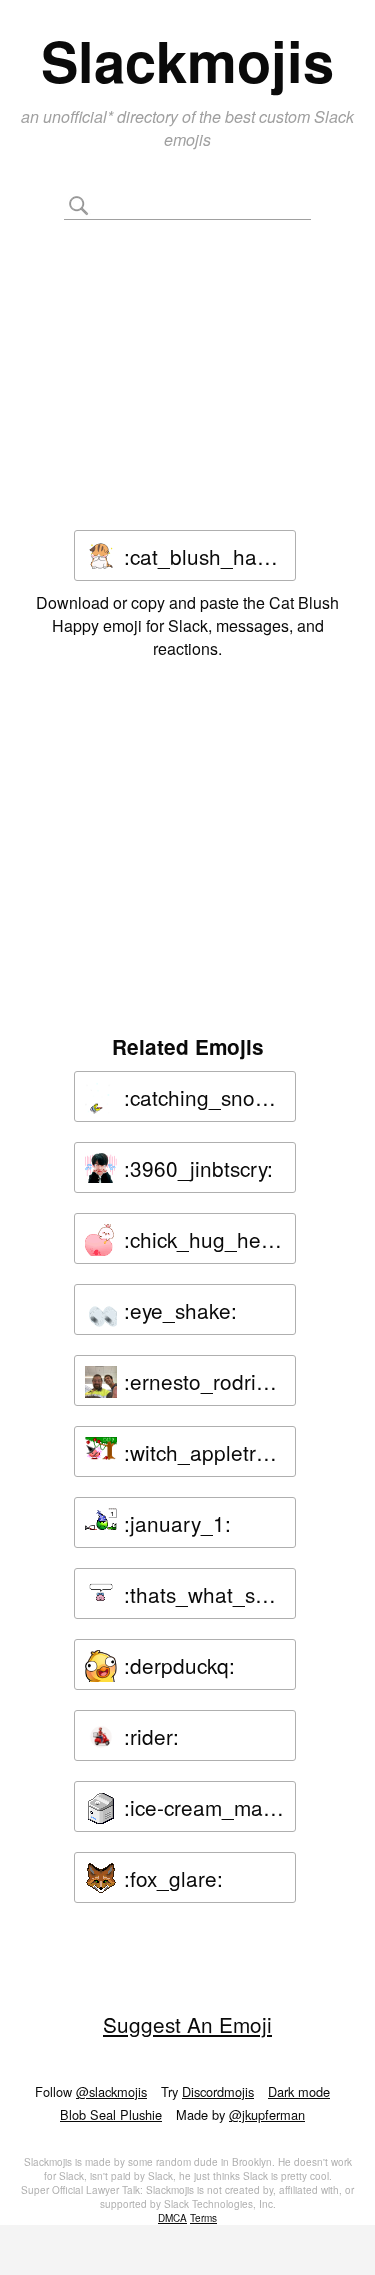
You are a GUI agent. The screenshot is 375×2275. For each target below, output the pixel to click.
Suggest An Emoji (187, 2024)
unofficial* (80, 116)
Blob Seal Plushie (111, 2114)
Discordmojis (218, 2091)
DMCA (172, 2218)
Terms (203, 2218)
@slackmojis (111, 2091)
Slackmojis (187, 60)
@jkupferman (267, 2114)
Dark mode (299, 2091)
